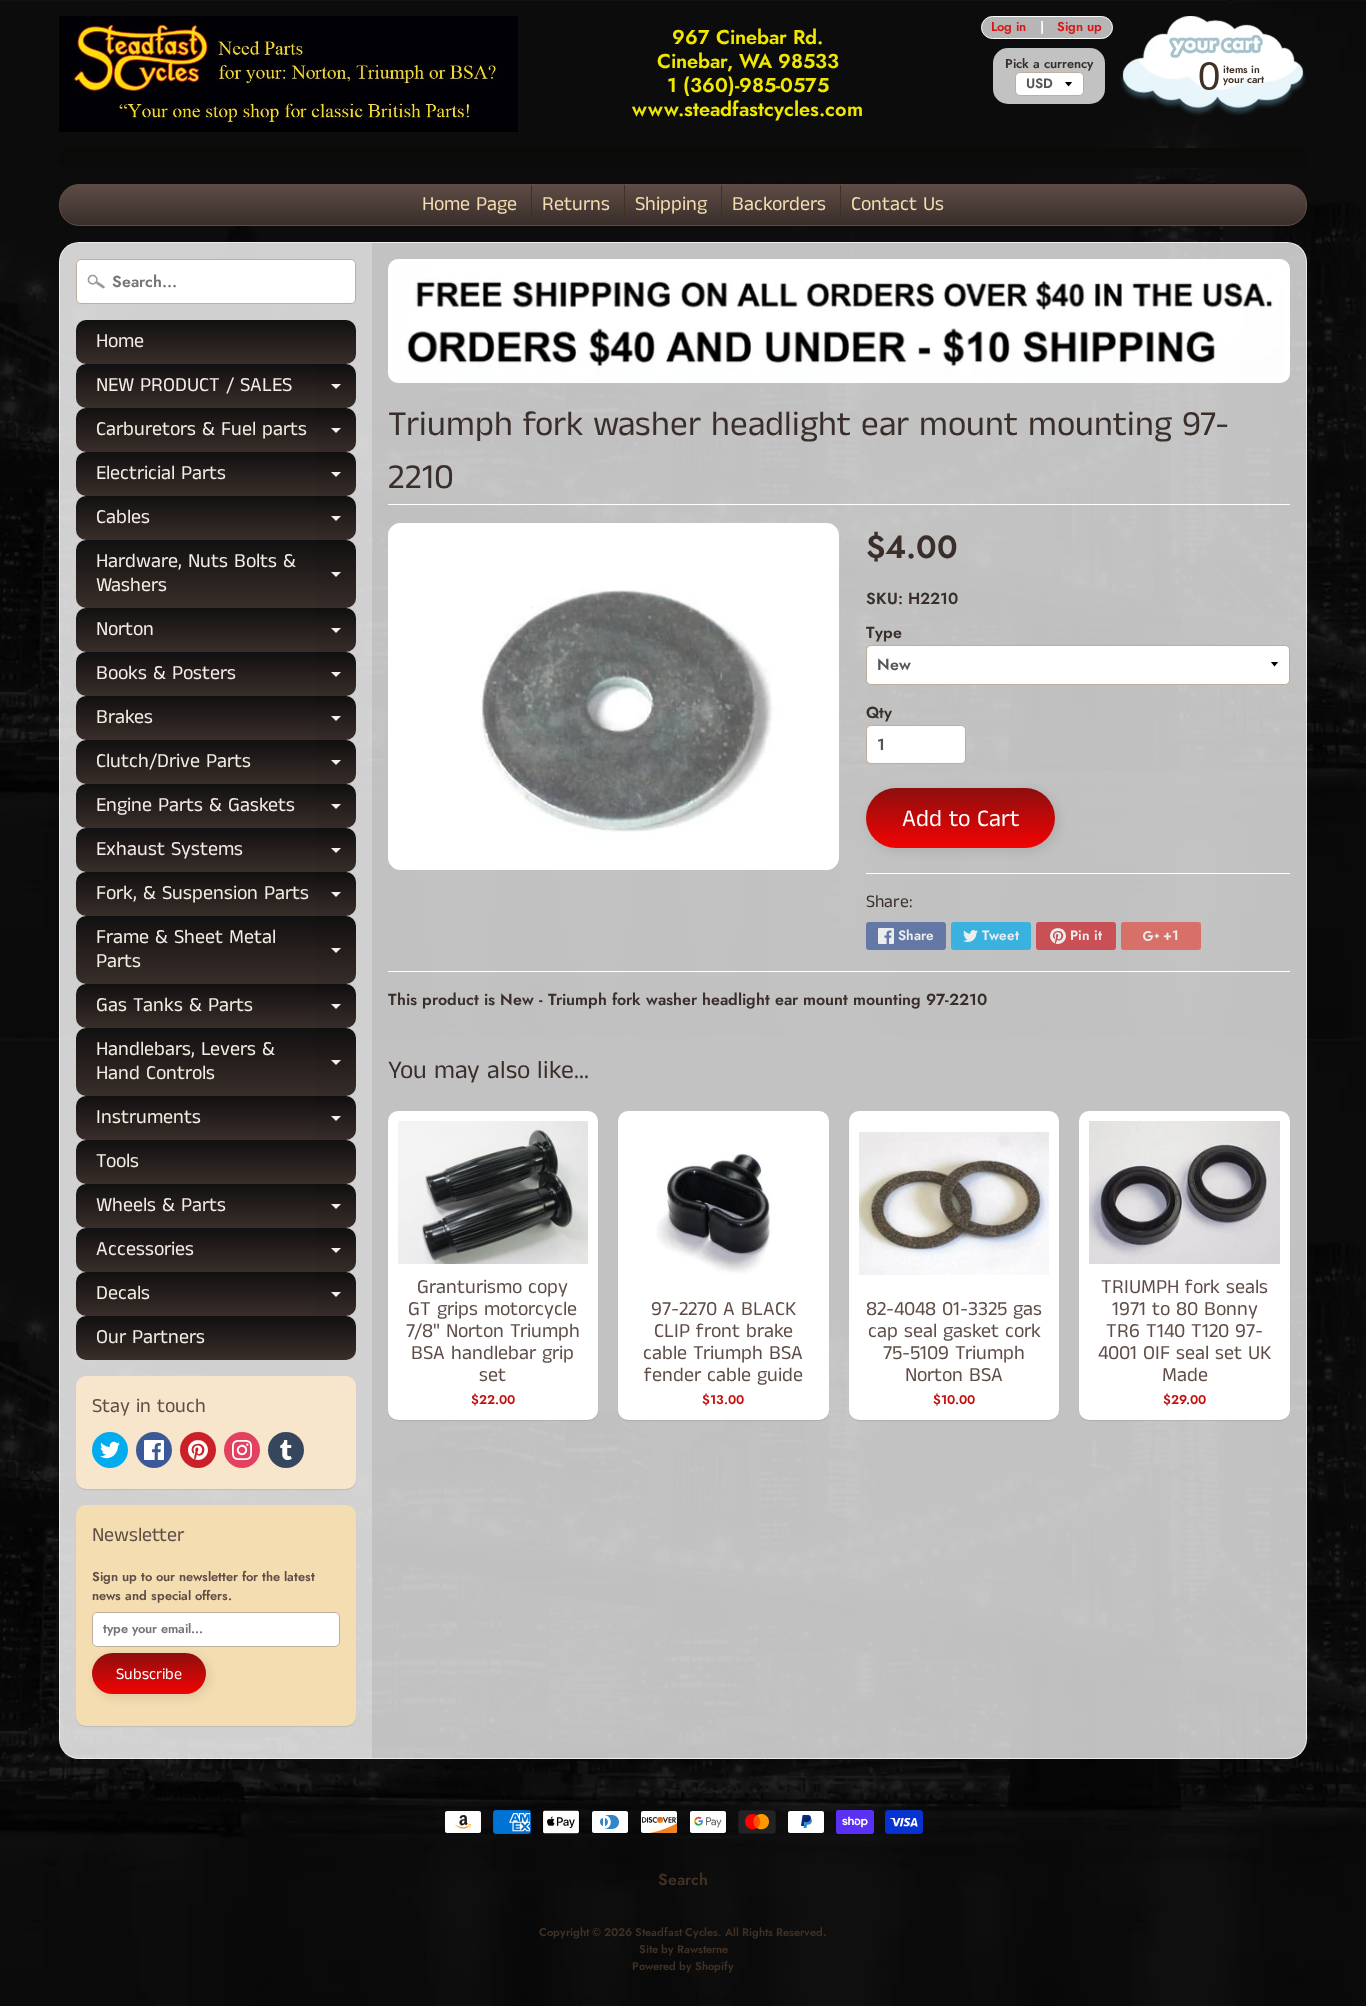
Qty (879, 712)
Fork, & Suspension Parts (226, 897)
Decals (226, 1297)
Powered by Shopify (683, 1966)
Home (120, 341)
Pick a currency (1049, 63)
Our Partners (150, 1337)
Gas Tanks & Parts (226, 1009)
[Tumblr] (286, 1450)
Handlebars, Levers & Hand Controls (226, 1063)
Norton (226, 633)
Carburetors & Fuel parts (226, 433)
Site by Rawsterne (683, 1949)
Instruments (226, 1121)
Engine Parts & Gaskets (226, 809)
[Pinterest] (198, 1450)
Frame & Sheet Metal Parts (226, 951)
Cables (226, 521)
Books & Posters (226, 677)
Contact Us (897, 204)
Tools (117, 1161)
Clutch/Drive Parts (226, 765)
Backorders (779, 204)
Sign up (1079, 27)
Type (884, 632)
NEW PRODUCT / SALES (226, 389)
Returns (576, 204)
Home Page (469, 204)
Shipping (671, 204)
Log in (1008, 27)
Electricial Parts (226, 477)
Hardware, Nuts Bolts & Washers (226, 575)
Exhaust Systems (226, 853)
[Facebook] (154, 1450)
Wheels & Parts (226, 1209)
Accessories (226, 1253)
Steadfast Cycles (676, 1932)
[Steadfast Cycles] (288, 73)
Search (683, 1879)
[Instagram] (242, 1450)
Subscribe (149, 1674)
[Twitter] (110, 1450)
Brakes (226, 721)
